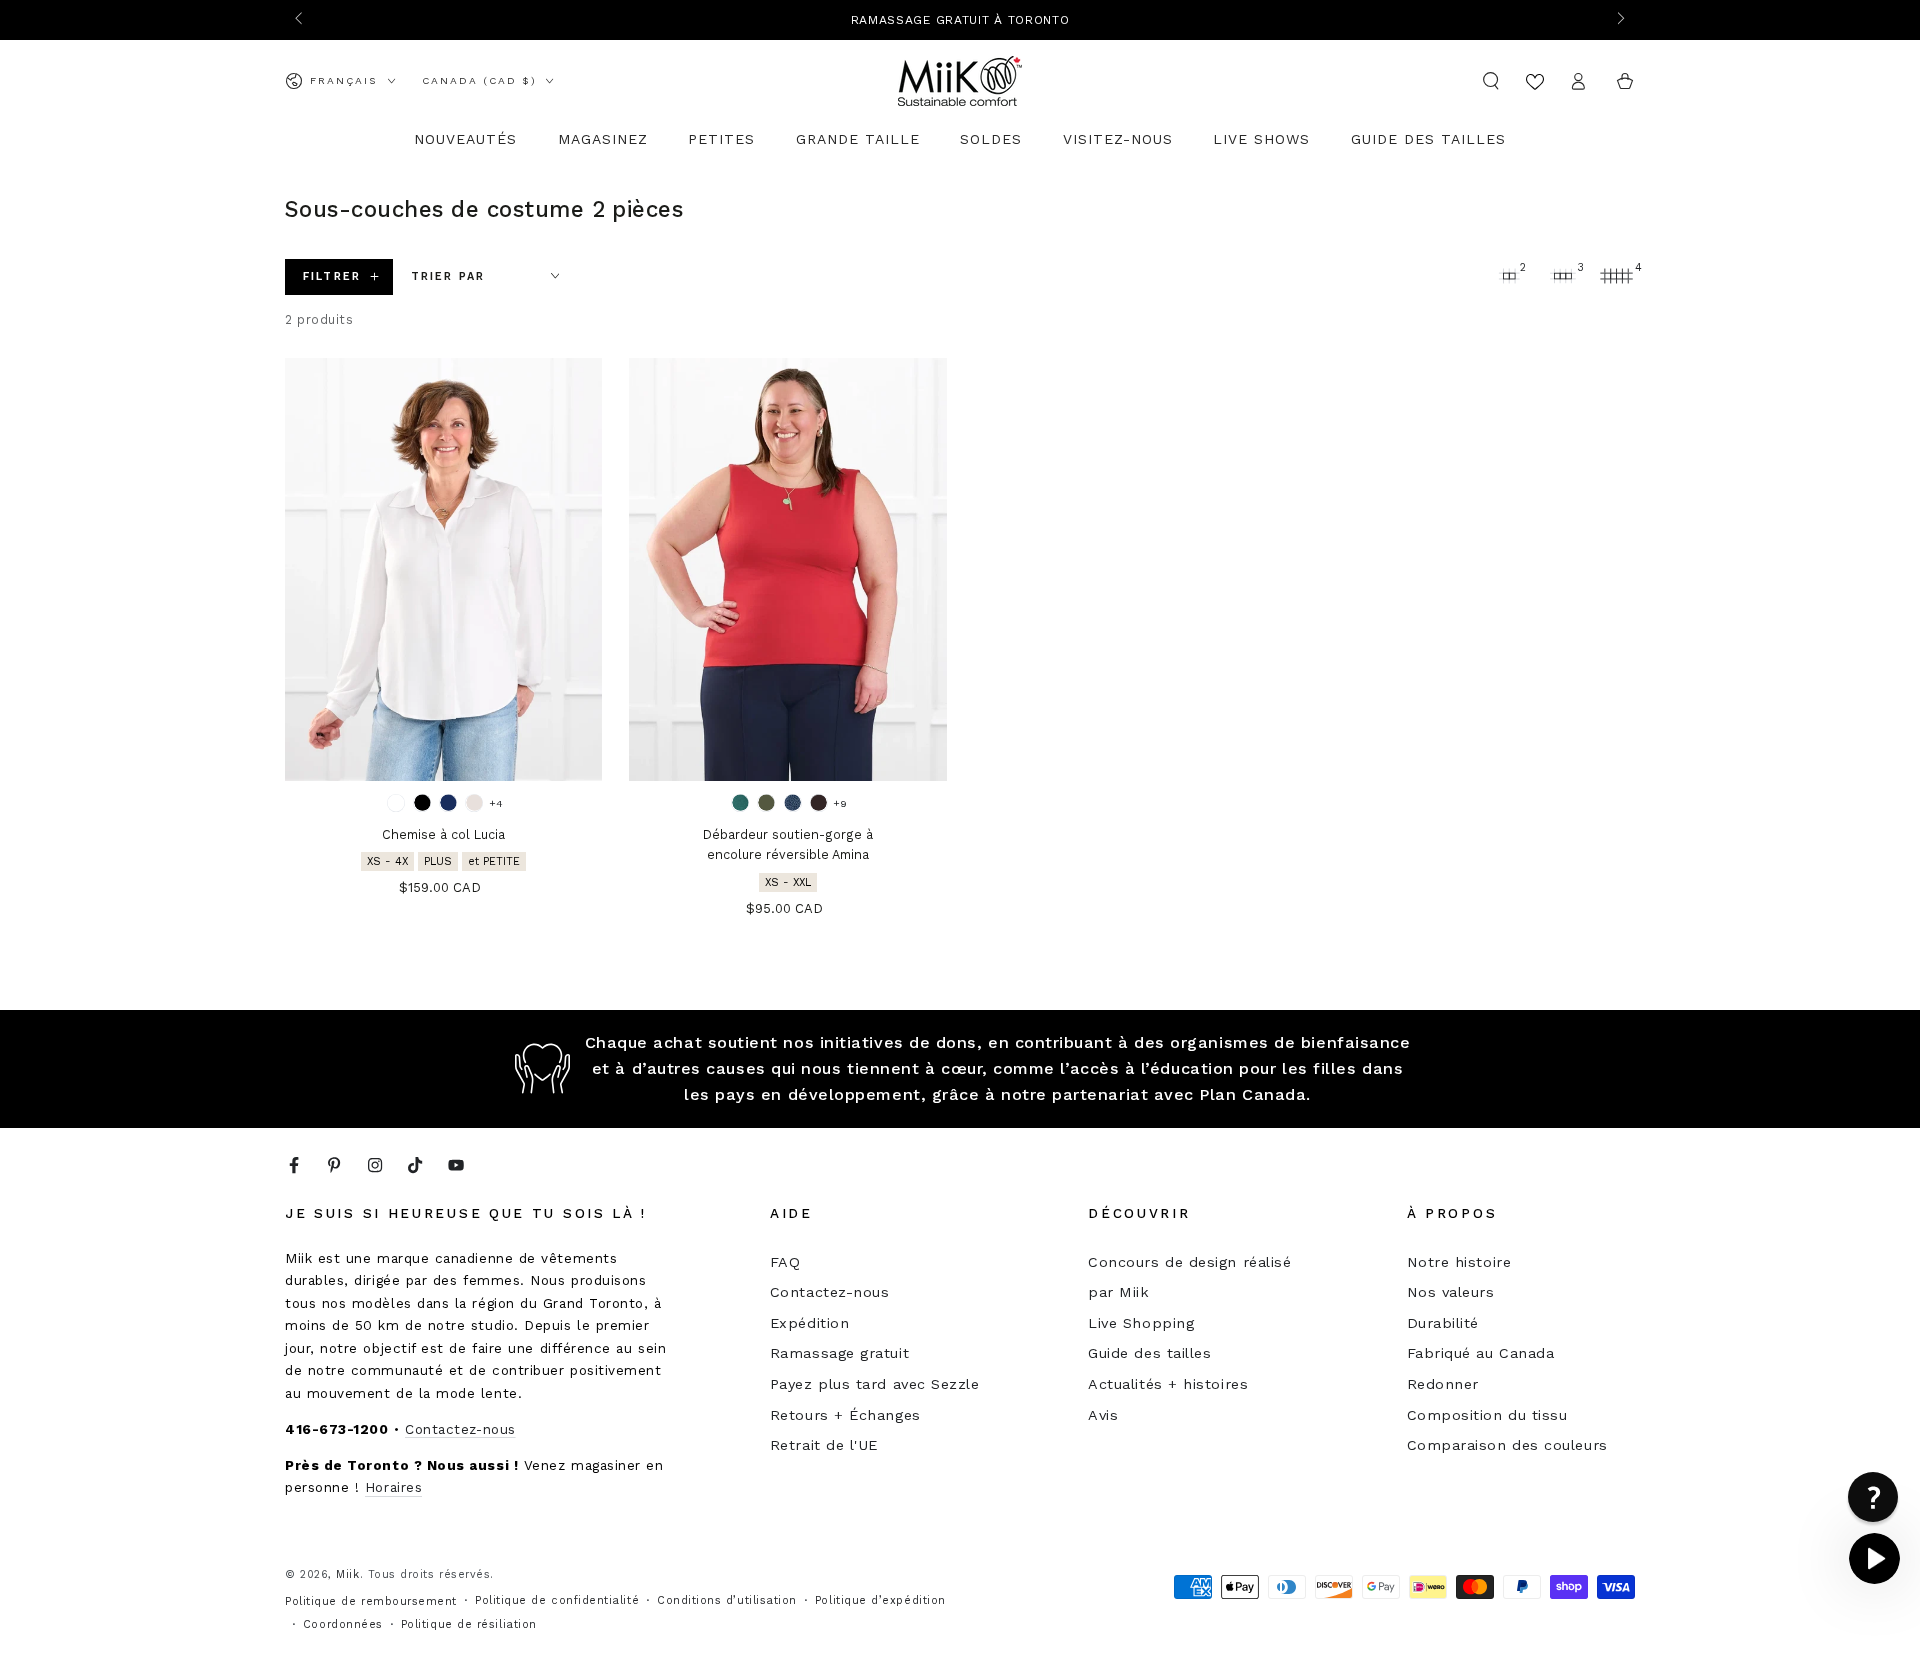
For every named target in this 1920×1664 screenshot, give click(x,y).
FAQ (785, 1262)
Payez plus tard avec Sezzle (875, 1384)
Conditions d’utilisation (727, 1600)
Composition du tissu (1487, 1415)
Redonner (1443, 1384)
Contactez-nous (460, 1429)
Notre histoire (1459, 1262)
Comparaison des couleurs (1507, 1445)
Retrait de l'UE (824, 1445)
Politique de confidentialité (557, 1600)
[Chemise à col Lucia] (443, 569)
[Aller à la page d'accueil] (960, 81)
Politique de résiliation (469, 1624)
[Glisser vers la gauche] (300, 20)
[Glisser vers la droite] (1619, 20)
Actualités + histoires (1168, 1384)
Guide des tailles (1149, 1353)
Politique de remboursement (371, 1601)
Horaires (393, 1487)
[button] (1491, 81)
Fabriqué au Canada (1481, 1353)
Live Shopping (1141, 1323)
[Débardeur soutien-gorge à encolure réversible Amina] (787, 569)
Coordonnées (343, 1624)
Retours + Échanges (845, 1415)
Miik (347, 1574)
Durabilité (1443, 1323)
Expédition (809, 1323)
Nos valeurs (1451, 1292)
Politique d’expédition (880, 1600)
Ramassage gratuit (839, 1353)
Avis (1103, 1415)
